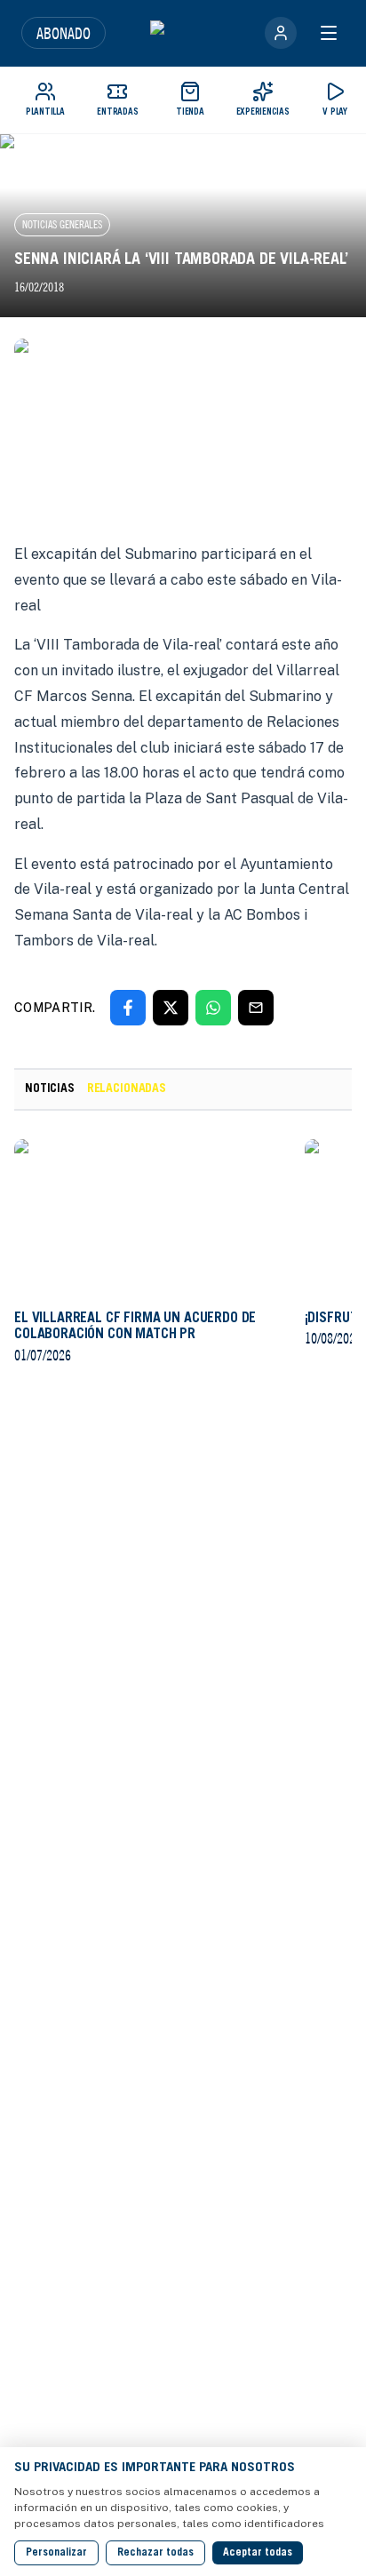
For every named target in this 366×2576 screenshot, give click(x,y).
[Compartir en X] (171, 1008)
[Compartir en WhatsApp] (213, 1008)
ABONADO (64, 33)
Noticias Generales (62, 224)
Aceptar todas (258, 2553)
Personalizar (56, 2553)
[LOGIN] (281, 33)
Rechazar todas (155, 2553)
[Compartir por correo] (256, 1008)
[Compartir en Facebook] (128, 1008)
